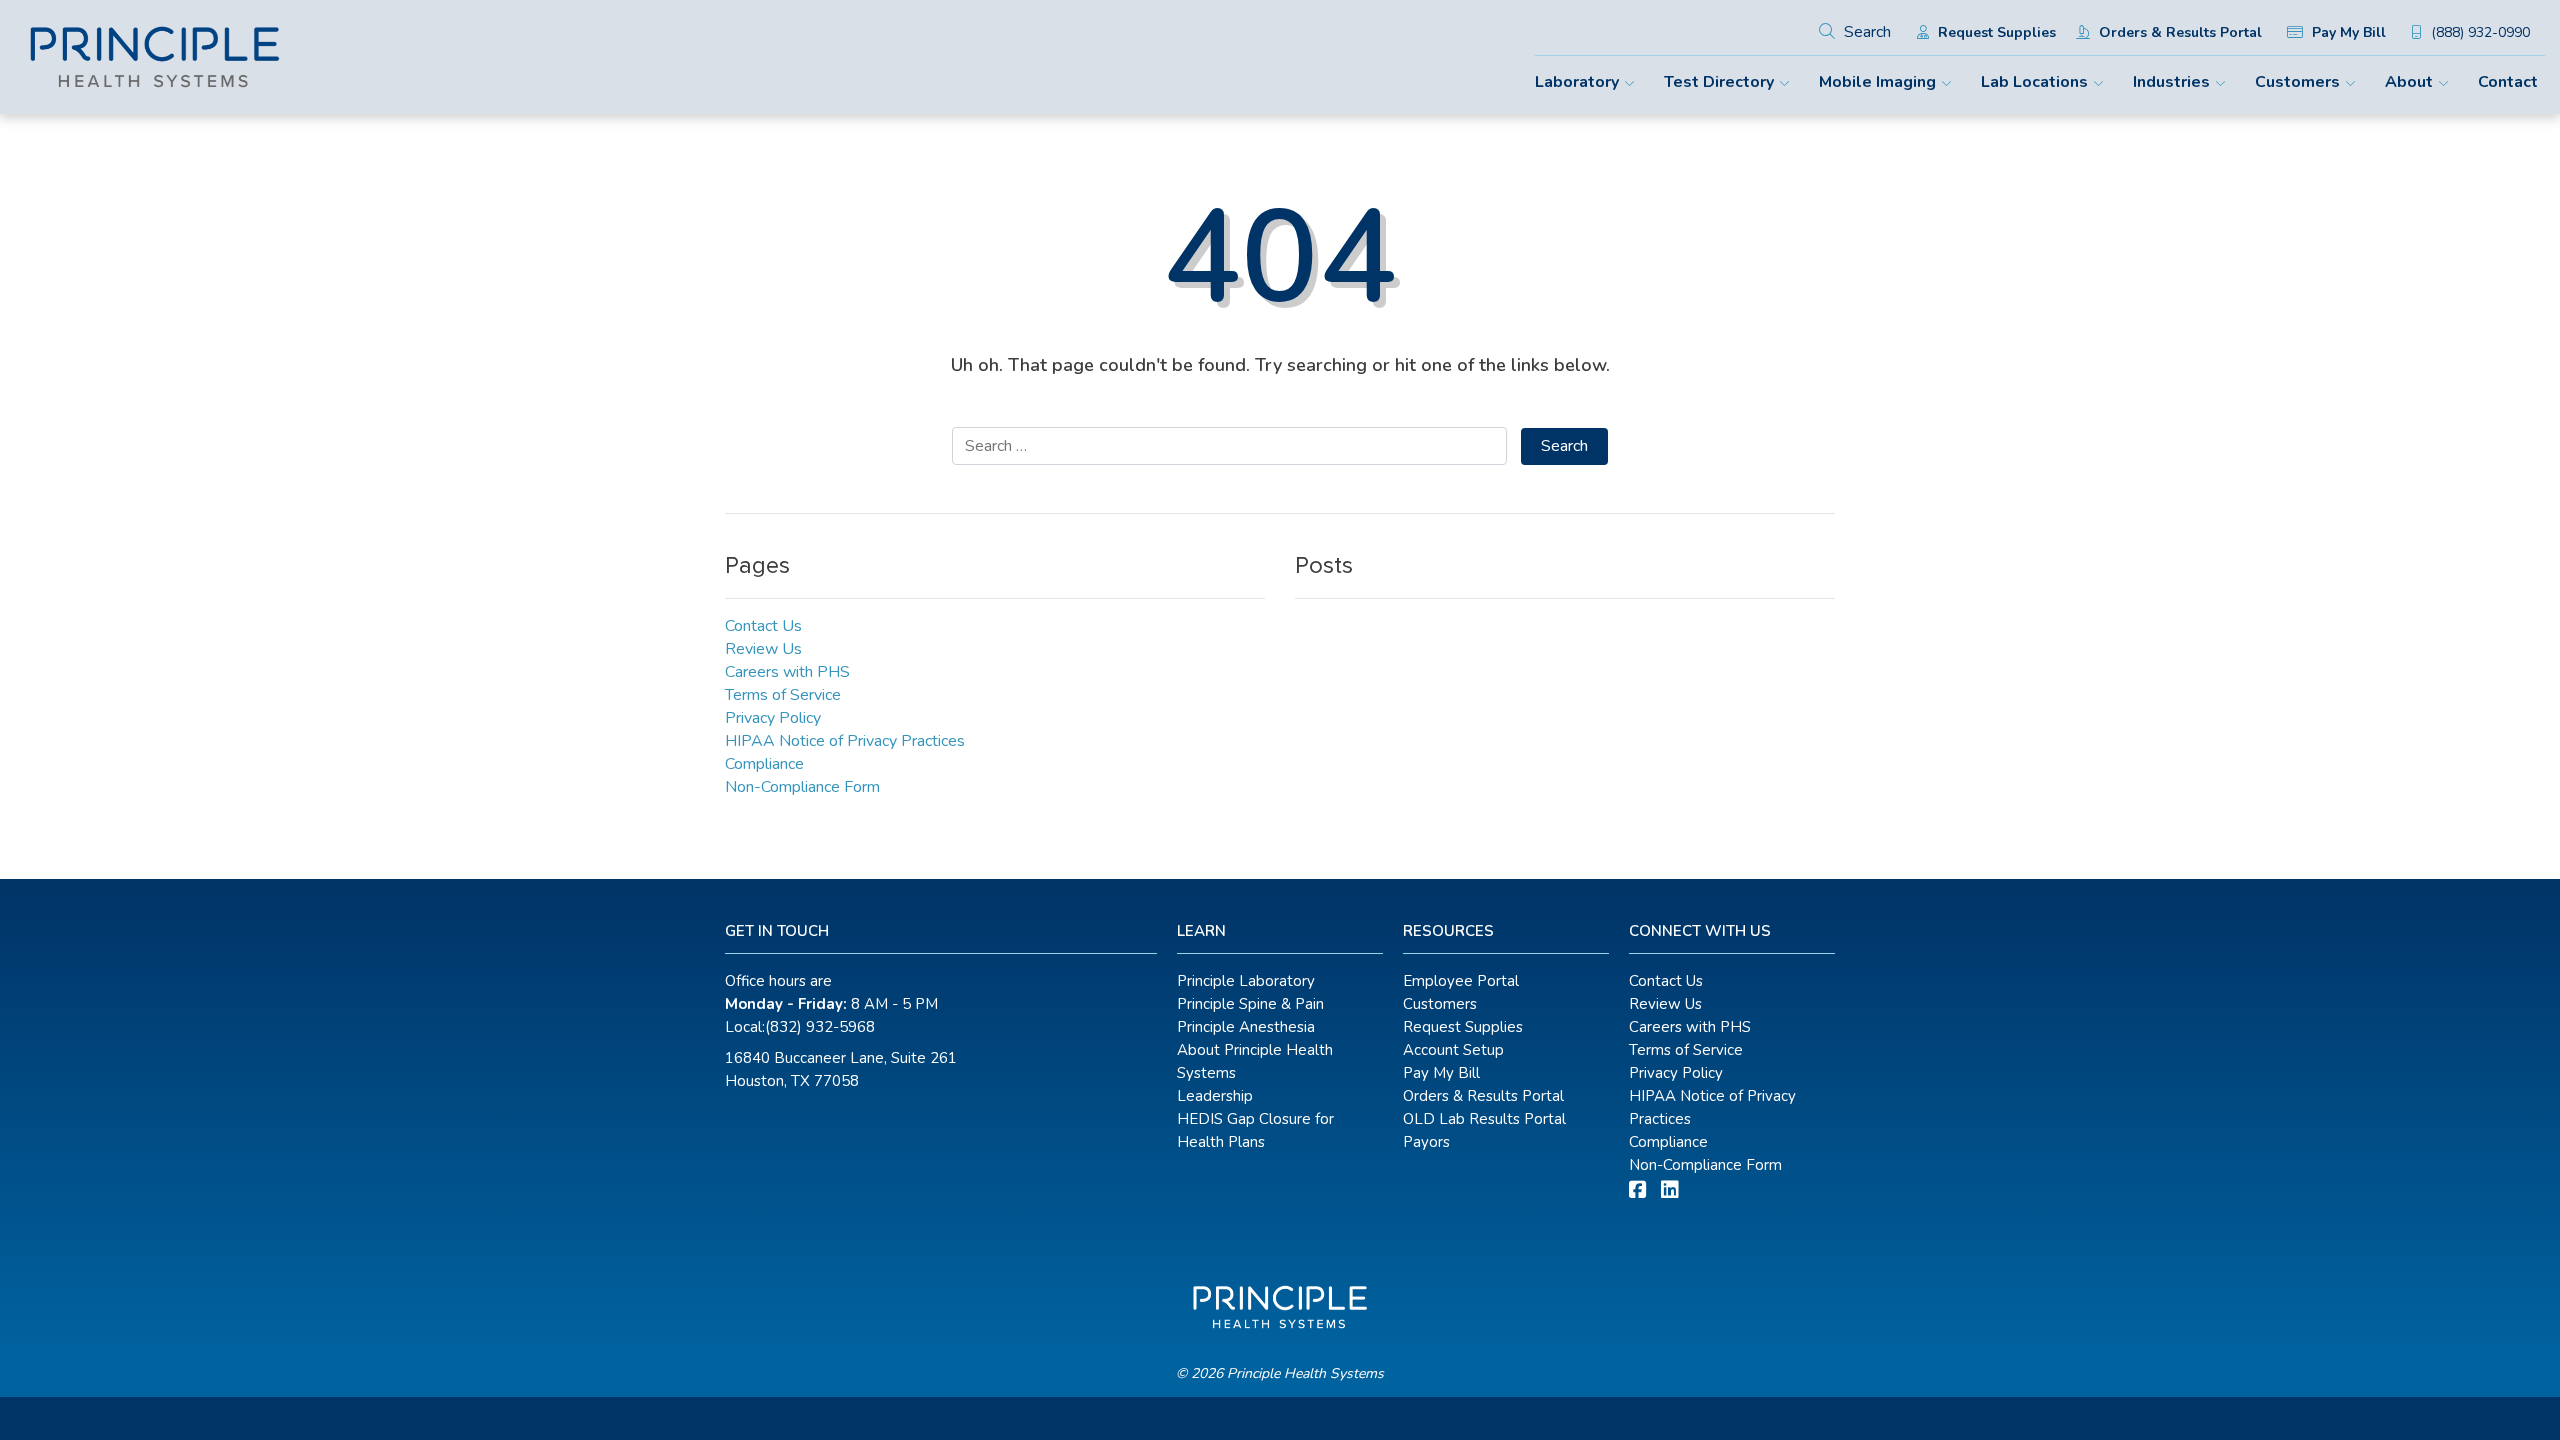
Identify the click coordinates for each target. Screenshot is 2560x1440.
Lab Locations (2034, 82)
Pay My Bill (2347, 32)
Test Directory (1719, 82)
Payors (1426, 1142)
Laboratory (1577, 82)
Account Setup (1453, 1050)
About (2409, 82)
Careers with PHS (787, 672)
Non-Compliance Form (802, 787)
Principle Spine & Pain (1250, 1004)
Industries (2171, 82)
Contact (2508, 82)
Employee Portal (1461, 981)
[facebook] (1638, 1190)
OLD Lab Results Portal (1484, 1119)
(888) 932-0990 (2478, 32)
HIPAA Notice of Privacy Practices (845, 741)
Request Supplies (1995, 32)
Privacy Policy (773, 718)
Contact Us (763, 626)
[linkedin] (1670, 1190)
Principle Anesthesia (1246, 1027)
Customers (2297, 82)
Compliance (764, 764)
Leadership (1215, 1096)
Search (1865, 32)
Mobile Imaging (1877, 82)
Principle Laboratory (1246, 981)
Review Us (763, 649)
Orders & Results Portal (2178, 32)
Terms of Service (783, 695)
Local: (800, 1027)
